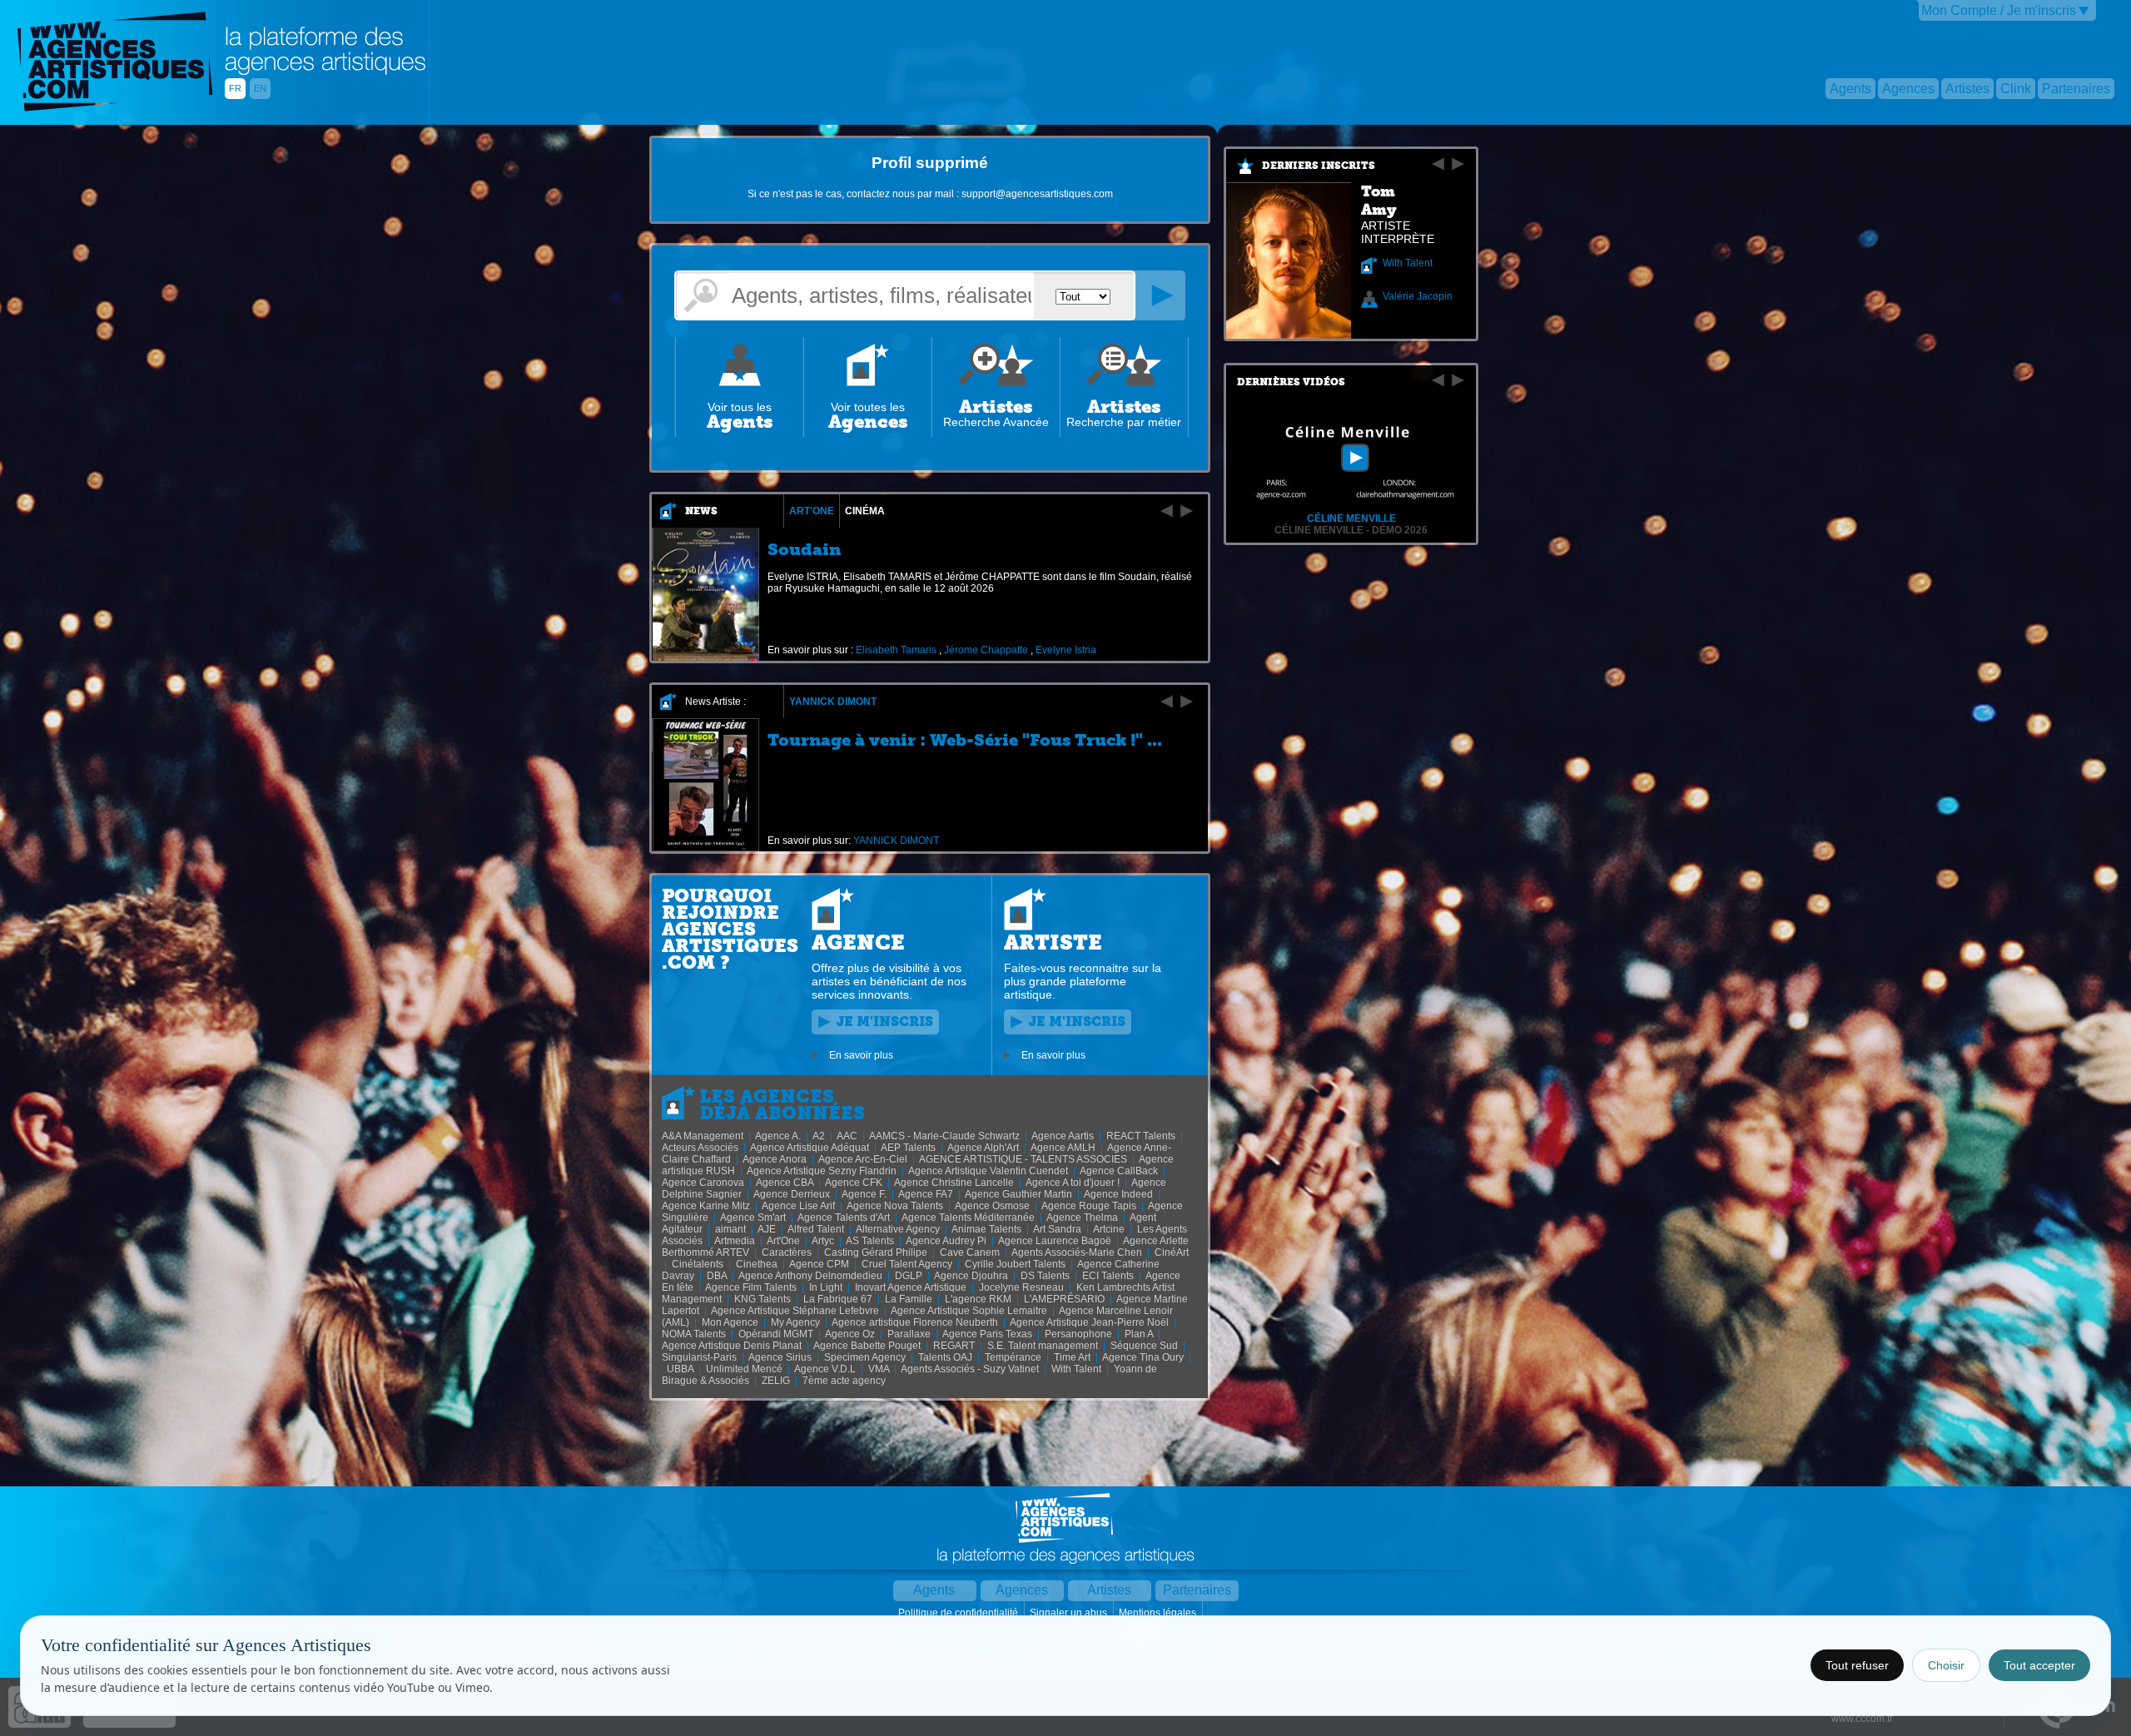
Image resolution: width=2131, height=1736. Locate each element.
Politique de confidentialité (959, 1613)
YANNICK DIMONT (833, 702)
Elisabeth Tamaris (896, 650)
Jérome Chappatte (986, 650)
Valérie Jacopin (1418, 296)
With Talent (1408, 263)
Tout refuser (1857, 1665)
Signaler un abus (1070, 1613)
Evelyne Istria (1066, 650)
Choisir (1946, 1665)
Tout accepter (2039, 1665)
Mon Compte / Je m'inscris (1999, 10)
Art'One (812, 511)
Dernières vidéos (1291, 382)
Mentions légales (1159, 1613)
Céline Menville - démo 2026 (1351, 530)
